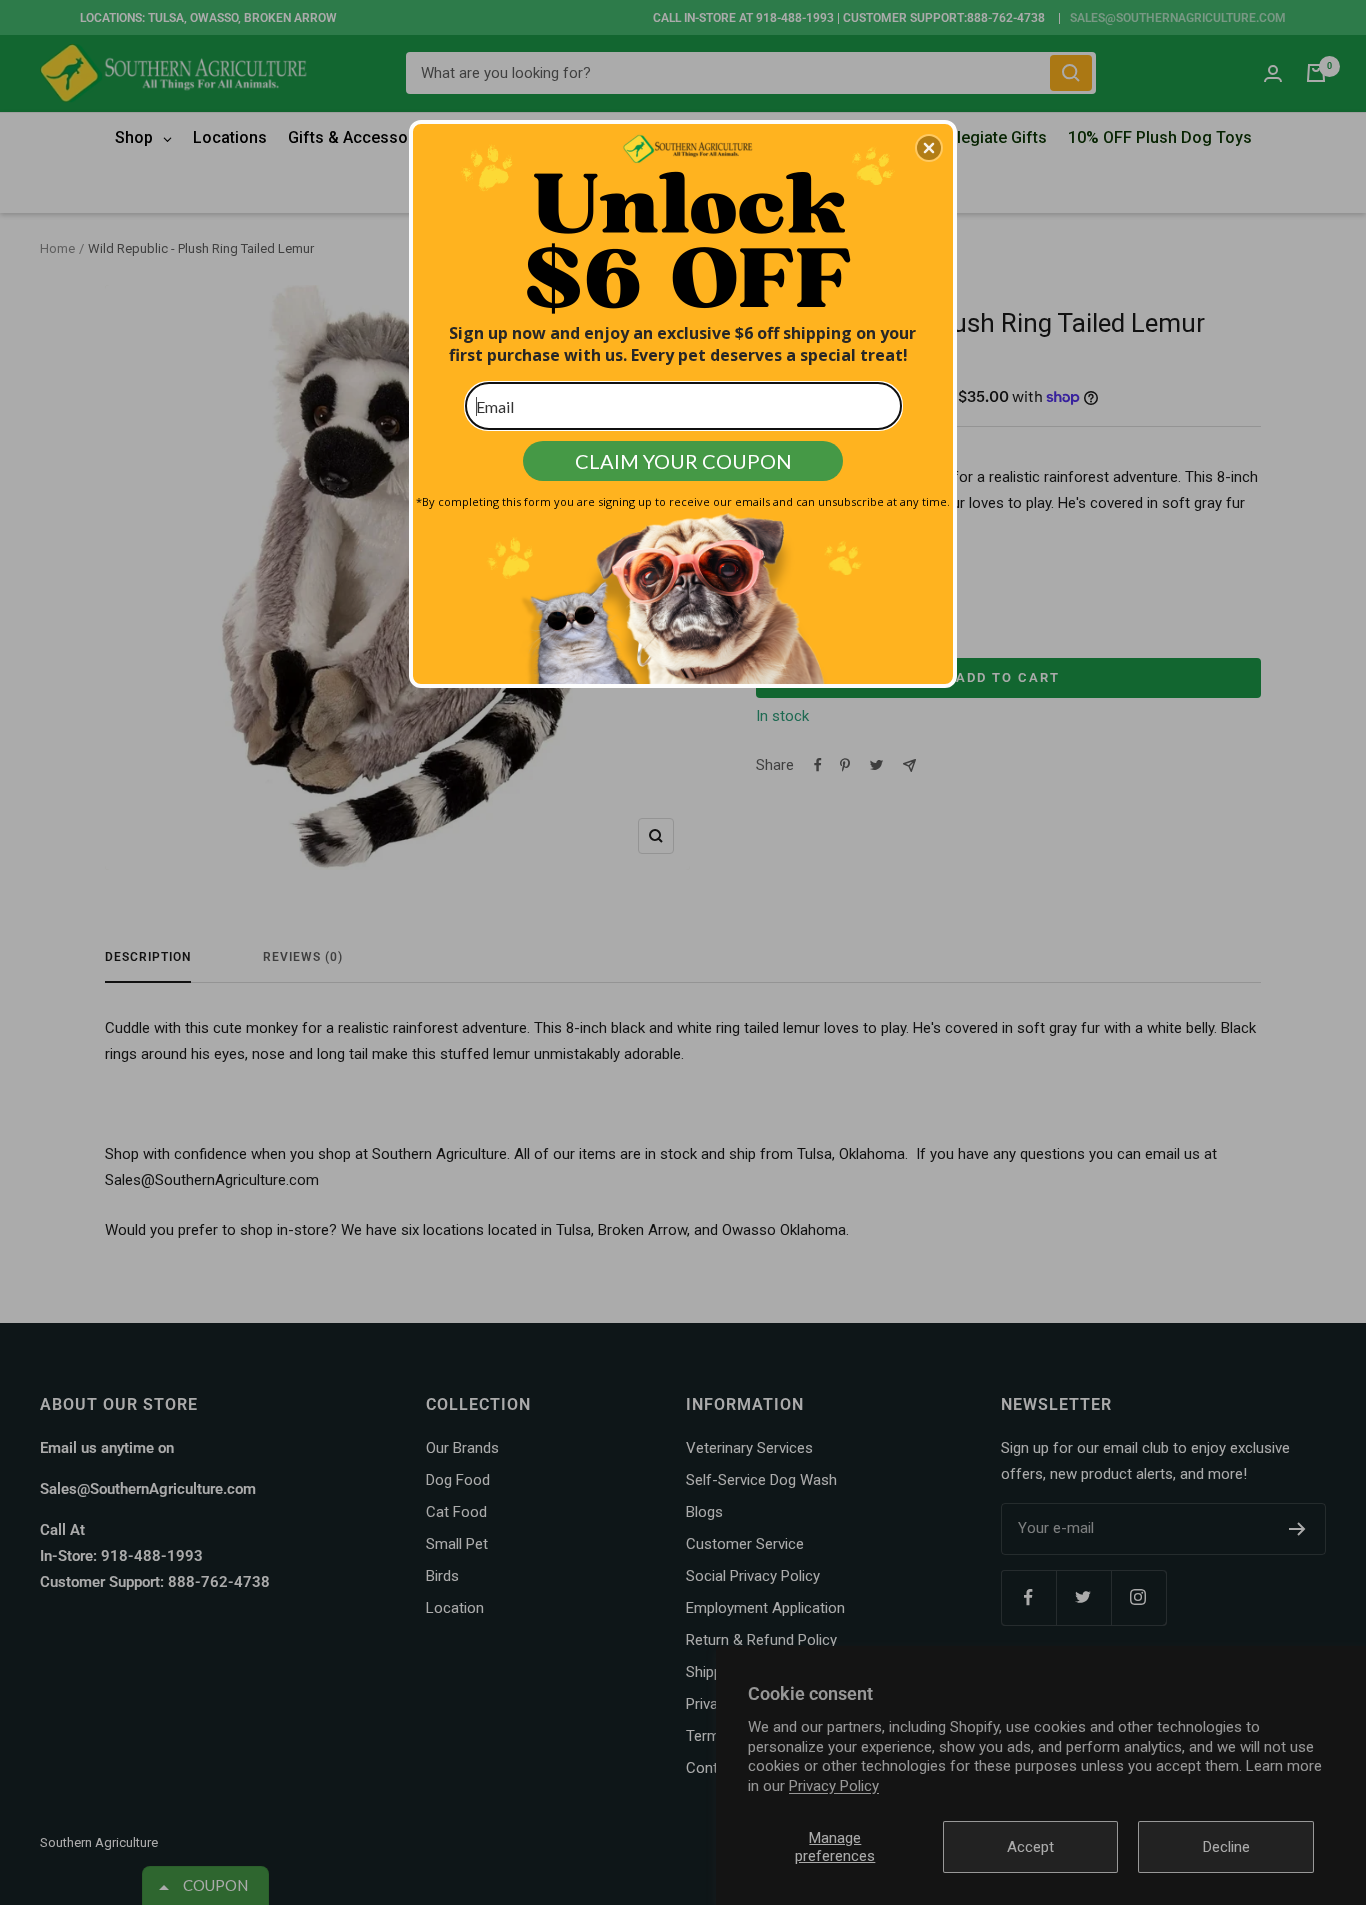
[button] (929, 148)
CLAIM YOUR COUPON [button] (683, 461)
